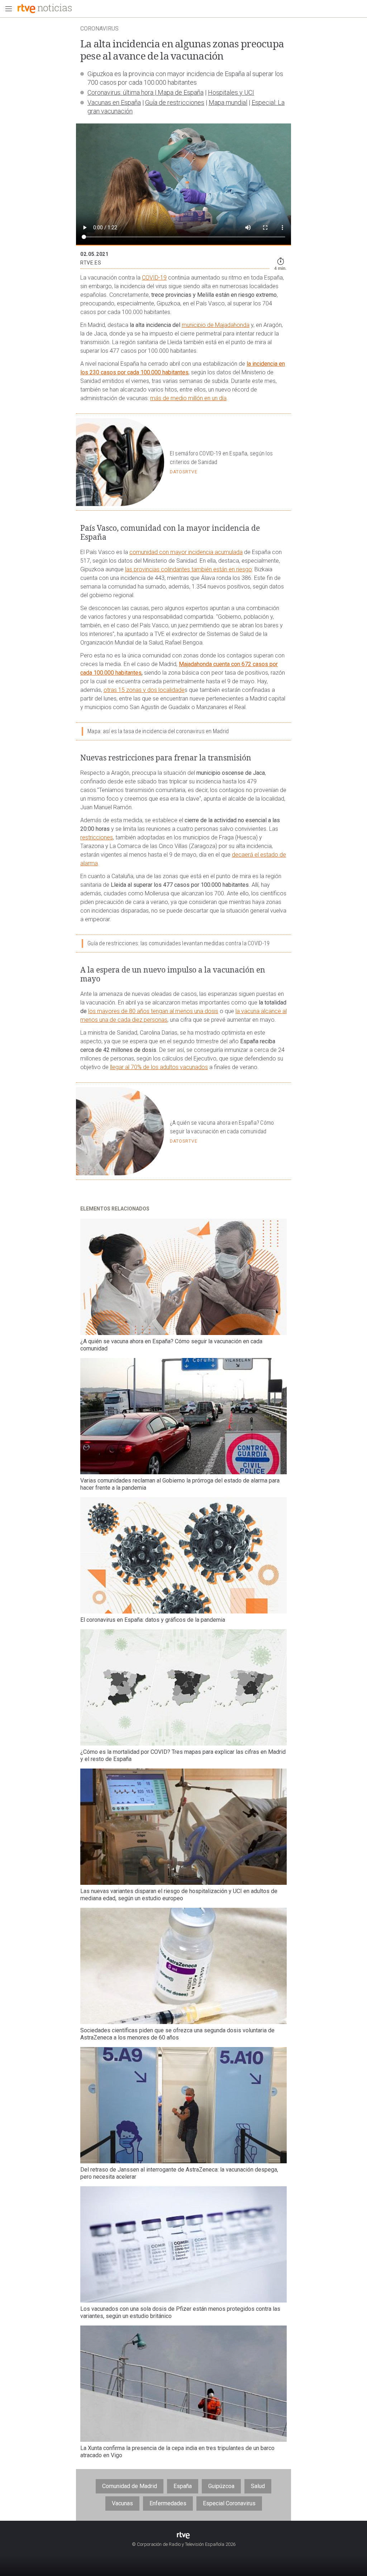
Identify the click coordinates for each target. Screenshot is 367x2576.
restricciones (97, 837)
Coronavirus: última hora (120, 92)
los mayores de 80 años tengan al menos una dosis (153, 1011)
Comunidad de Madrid (130, 2486)
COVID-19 (154, 278)
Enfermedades (168, 2503)
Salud (258, 2486)
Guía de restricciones (175, 102)
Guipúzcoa (221, 2486)
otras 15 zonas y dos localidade (144, 690)
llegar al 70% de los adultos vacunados (159, 1067)
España (183, 2486)
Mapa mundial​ (228, 102)
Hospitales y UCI (231, 92)
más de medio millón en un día (188, 398)
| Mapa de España (178, 92)
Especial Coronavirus (229, 2503)
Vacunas (122, 2503)
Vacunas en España (114, 102)
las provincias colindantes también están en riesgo (189, 569)
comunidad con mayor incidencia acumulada (186, 552)
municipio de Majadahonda (216, 325)
